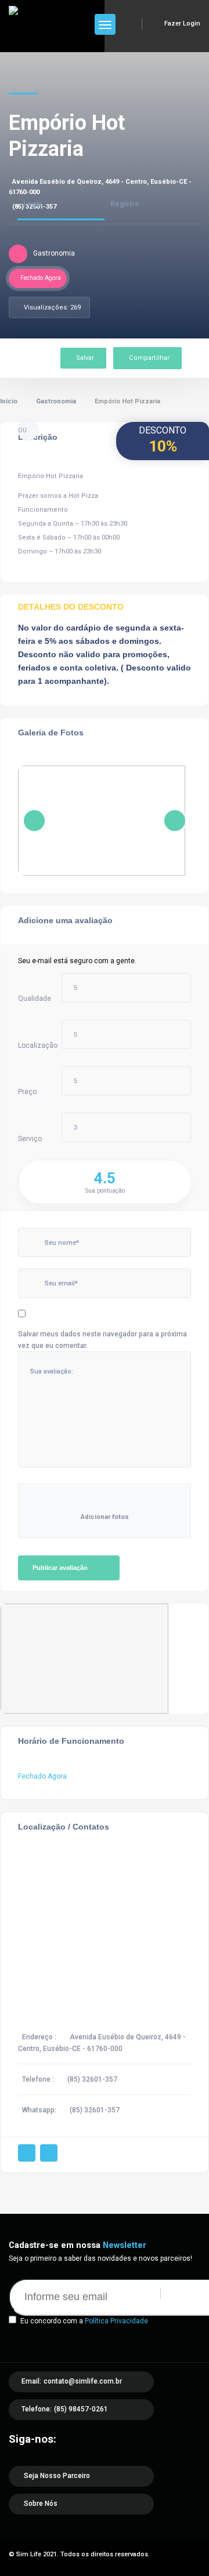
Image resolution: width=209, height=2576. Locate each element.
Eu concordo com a (84, 2321)
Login (33, 204)
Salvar (85, 358)
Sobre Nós (41, 2504)
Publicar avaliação (60, 1568)
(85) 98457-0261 (81, 2409)
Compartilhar (149, 358)
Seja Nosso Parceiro (57, 2476)
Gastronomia (56, 401)
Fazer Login (182, 23)
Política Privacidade (116, 2321)
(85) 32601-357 (92, 2079)
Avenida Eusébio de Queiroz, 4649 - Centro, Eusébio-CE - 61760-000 (100, 187)
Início (9, 401)
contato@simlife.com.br (83, 2381)
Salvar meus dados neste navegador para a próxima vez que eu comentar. (102, 1340)
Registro (125, 204)
